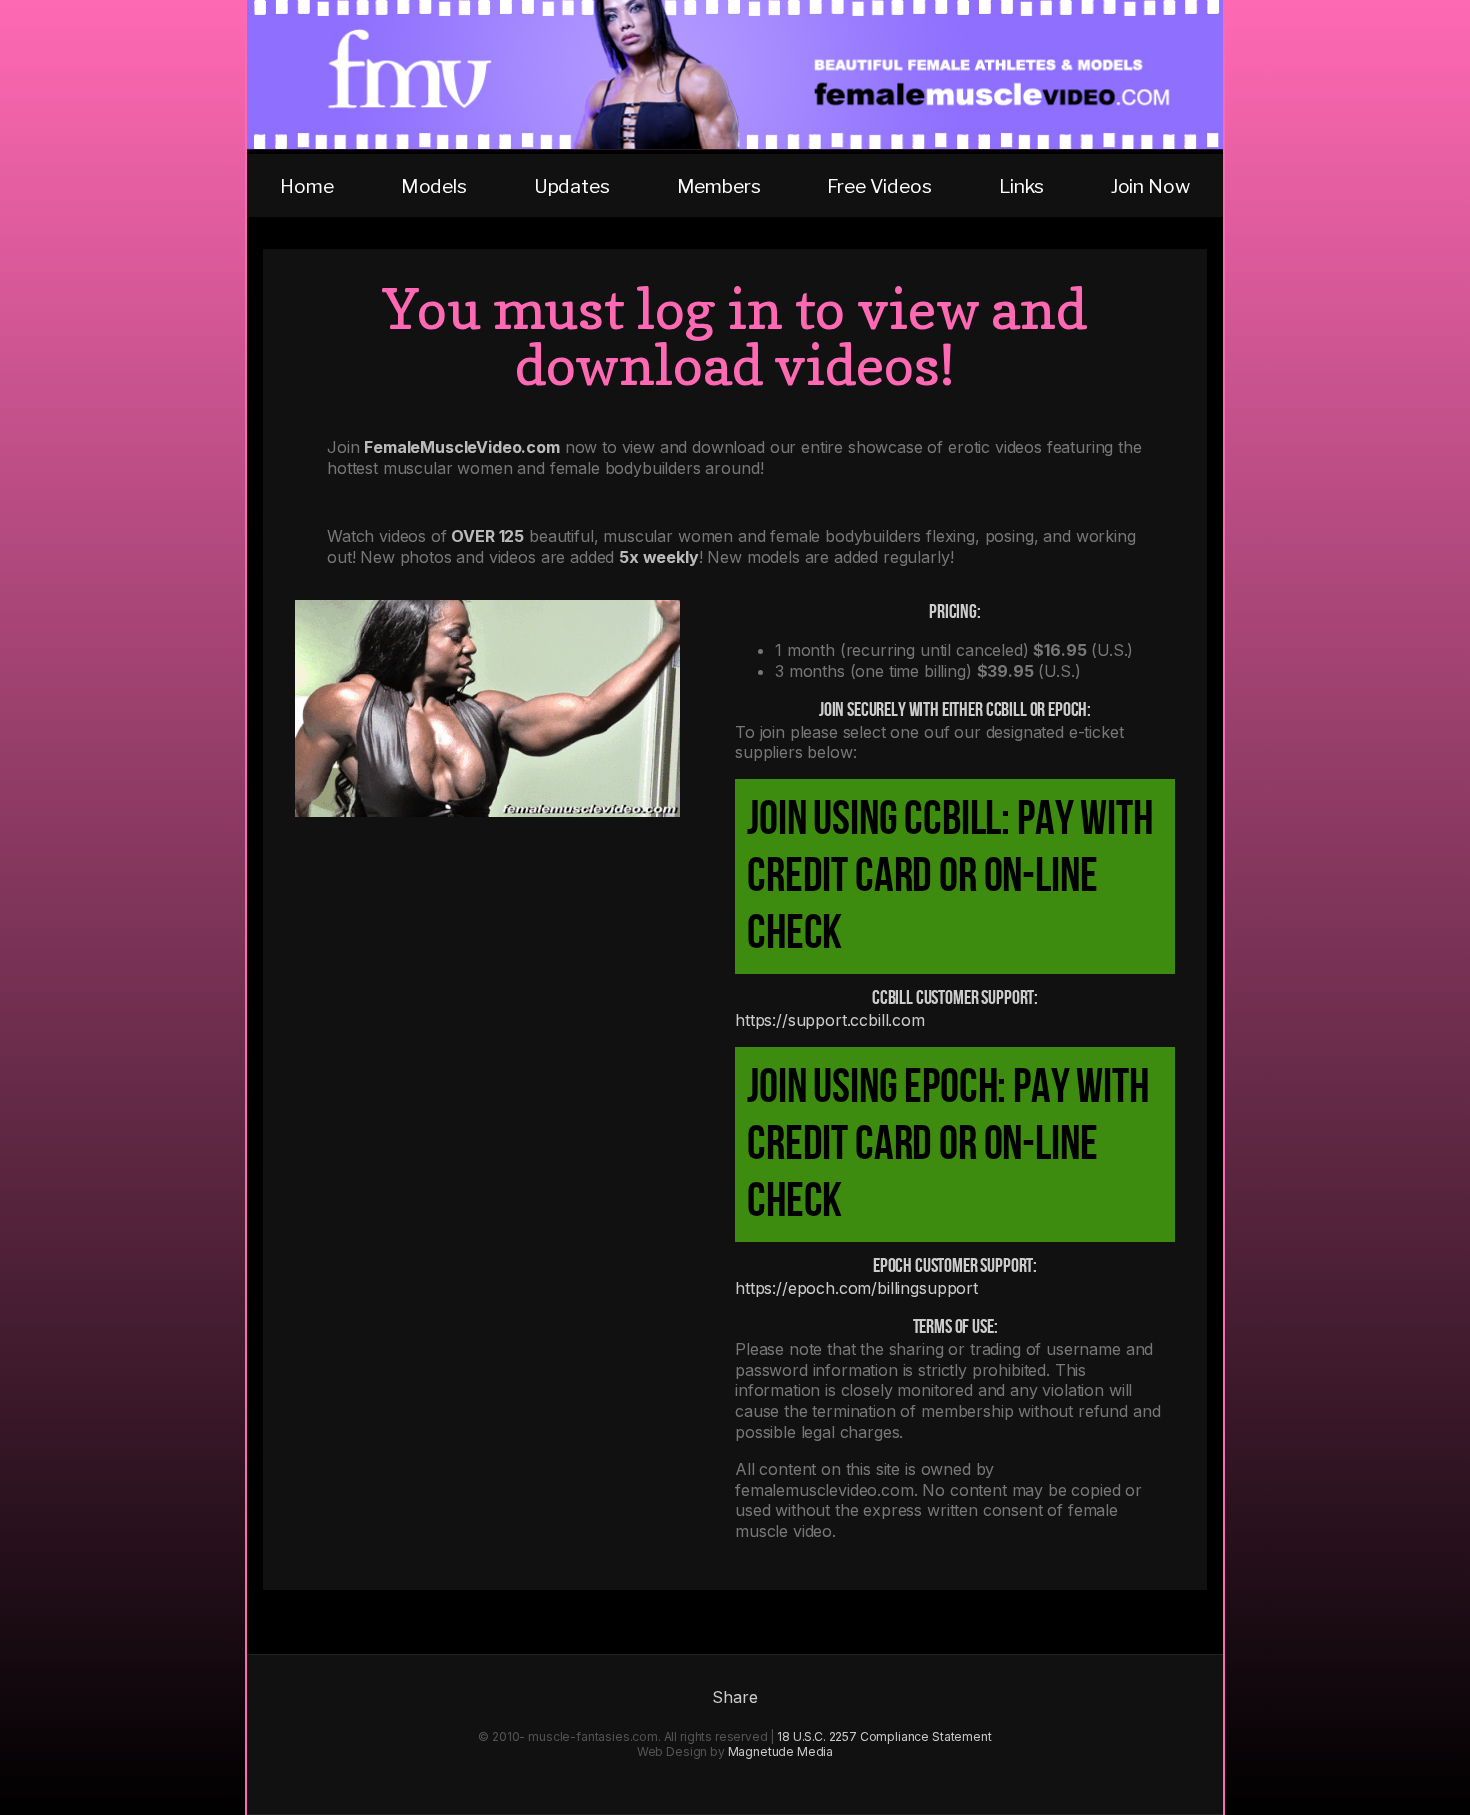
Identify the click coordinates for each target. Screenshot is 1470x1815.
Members (719, 186)
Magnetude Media (781, 1751)
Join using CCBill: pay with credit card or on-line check (950, 876)
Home (306, 186)
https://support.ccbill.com (830, 1020)
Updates (572, 186)
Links (1021, 186)
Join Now (1150, 186)
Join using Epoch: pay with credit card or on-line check (948, 1144)
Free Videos (879, 186)
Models (434, 186)
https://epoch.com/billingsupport (856, 1288)
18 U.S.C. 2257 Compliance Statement (884, 1736)
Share (734, 1697)
